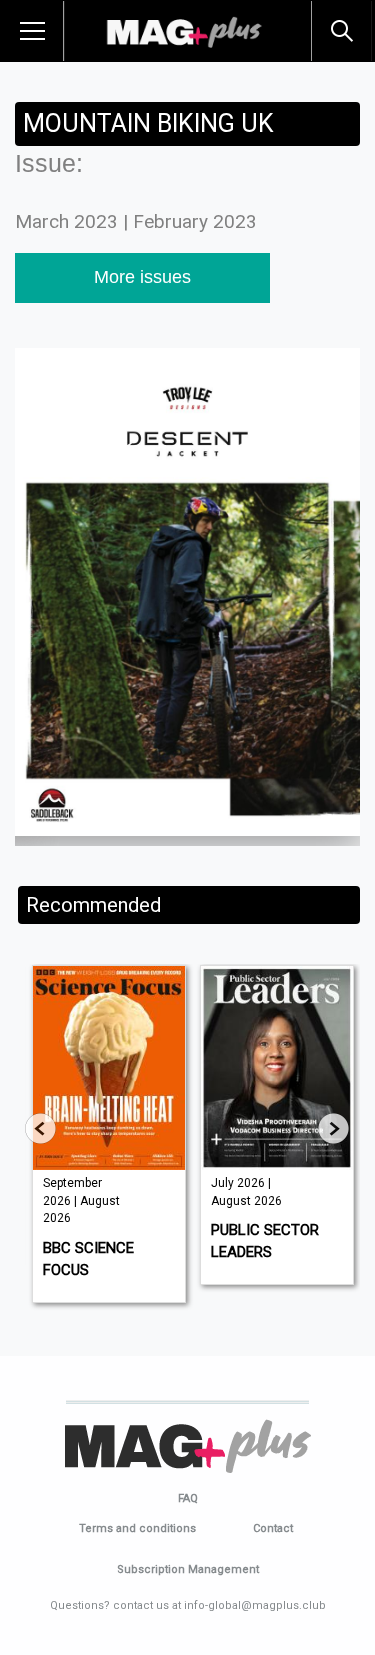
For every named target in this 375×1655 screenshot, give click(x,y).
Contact (273, 1528)
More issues (142, 277)
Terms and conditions (137, 1528)
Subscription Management (188, 1569)
